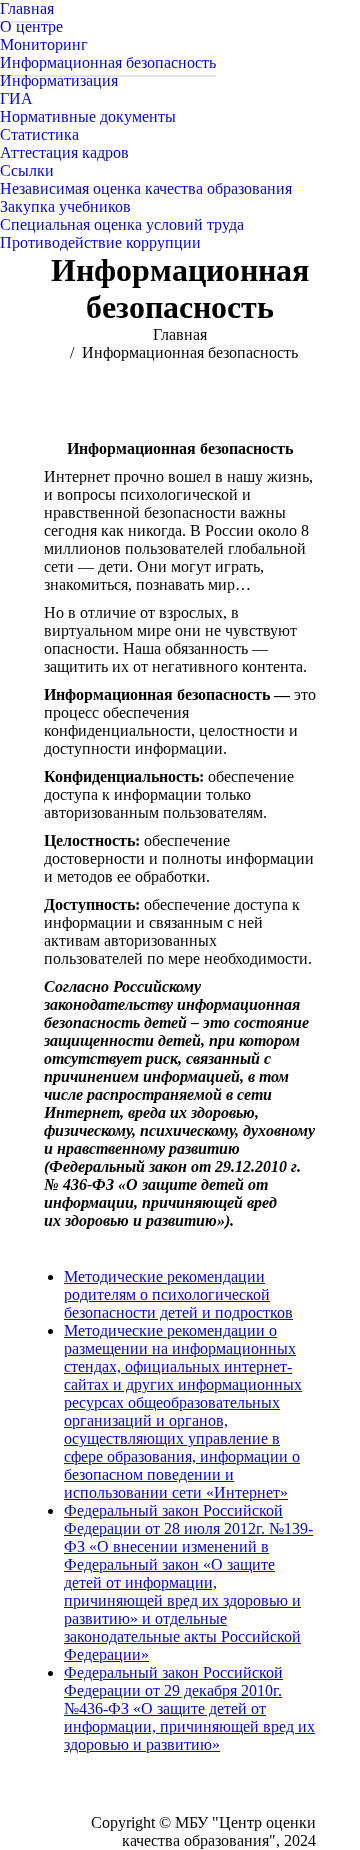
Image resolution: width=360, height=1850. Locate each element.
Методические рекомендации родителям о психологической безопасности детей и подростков (178, 1294)
